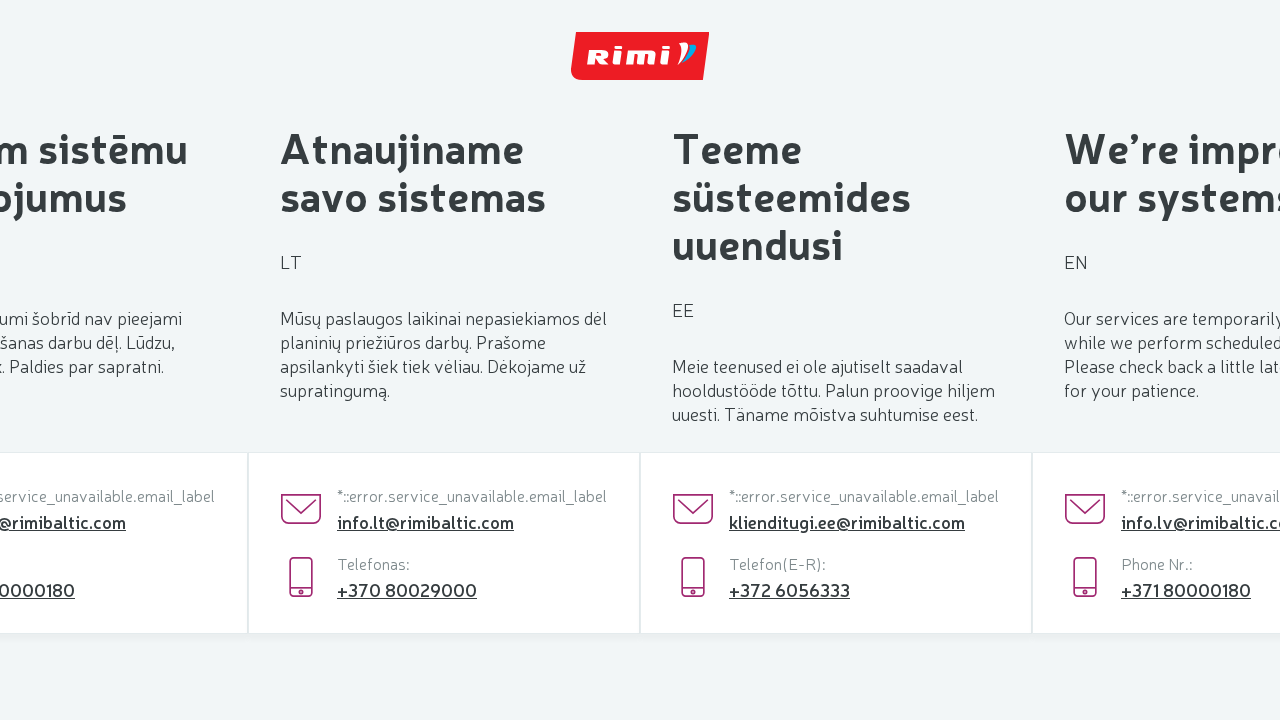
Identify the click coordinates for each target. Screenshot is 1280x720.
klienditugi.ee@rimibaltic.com (847, 521)
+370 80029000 (407, 589)
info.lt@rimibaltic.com (425, 521)
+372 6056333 (789, 589)
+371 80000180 (1186, 589)
